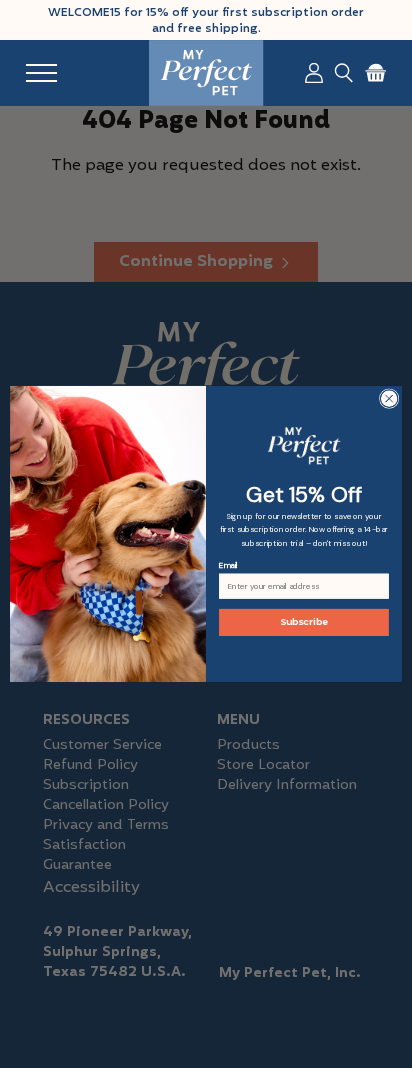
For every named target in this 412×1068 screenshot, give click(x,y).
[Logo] (206, 73)
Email (228, 565)
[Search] (344, 73)
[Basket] (376, 73)
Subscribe (304, 622)
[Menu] (41, 73)
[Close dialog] (389, 399)
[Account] (314, 73)
